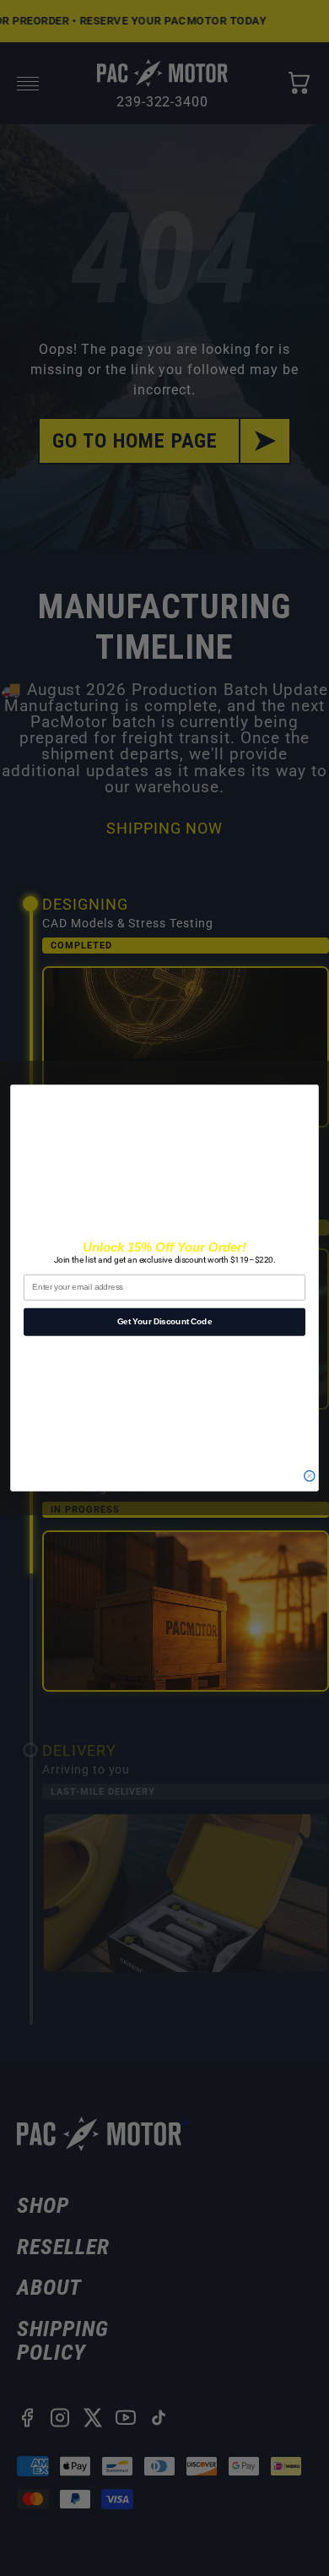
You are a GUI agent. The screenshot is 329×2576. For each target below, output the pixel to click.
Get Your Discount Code (164, 1322)
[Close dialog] (310, 1475)
